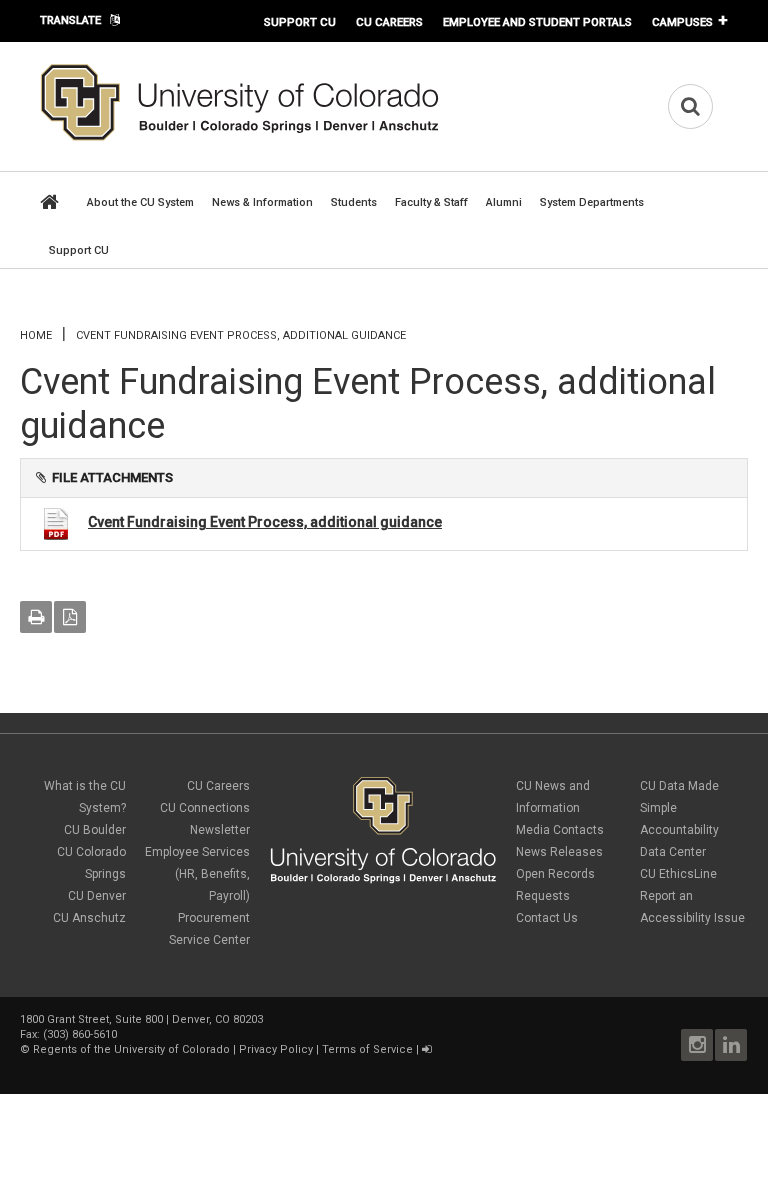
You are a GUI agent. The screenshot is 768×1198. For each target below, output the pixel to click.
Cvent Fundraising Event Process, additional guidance (265, 522)
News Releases (559, 852)
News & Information (262, 202)
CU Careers (389, 22)
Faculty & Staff (431, 202)
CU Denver (97, 896)
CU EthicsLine (678, 874)
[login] (426, 1049)
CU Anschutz (89, 918)
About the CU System (140, 202)
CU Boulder (95, 830)
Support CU (300, 22)
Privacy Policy (276, 1049)
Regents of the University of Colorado (131, 1049)
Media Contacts (560, 830)
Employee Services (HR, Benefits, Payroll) (197, 874)
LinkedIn (731, 1045)
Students (354, 202)
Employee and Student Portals (537, 22)
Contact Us (547, 918)
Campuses (682, 22)
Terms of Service (367, 1049)
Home (36, 335)
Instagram (697, 1045)
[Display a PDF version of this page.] (70, 617)
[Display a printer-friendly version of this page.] (36, 617)
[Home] (240, 137)
